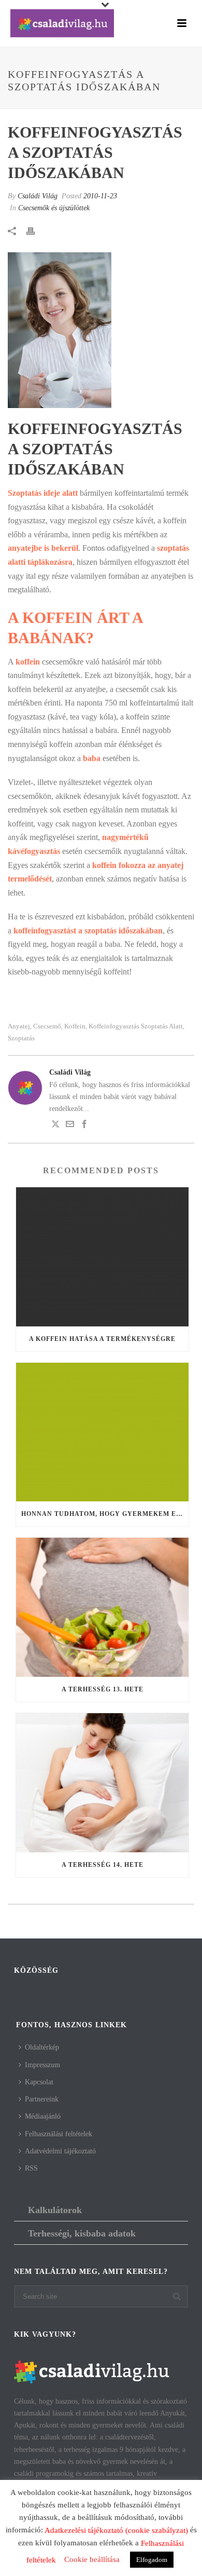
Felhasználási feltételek (59, 2134)
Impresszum (42, 2065)
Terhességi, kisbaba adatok (82, 2233)
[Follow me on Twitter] (55, 1126)
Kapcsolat (39, 2082)
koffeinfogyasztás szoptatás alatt (136, 1026)
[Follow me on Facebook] (84, 1126)
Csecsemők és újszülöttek (54, 208)
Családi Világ (38, 196)
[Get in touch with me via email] (70, 1126)
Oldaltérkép (42, 2047)
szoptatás (21, 1038)
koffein (75, 1026)
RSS (31, 2168)
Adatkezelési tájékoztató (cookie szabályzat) (116, 2530)
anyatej (19, 1026)
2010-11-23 (100, 196)
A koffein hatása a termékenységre (102, 1339)
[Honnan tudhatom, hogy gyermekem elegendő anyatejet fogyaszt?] (102, 1432)
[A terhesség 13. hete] (102, 1607)
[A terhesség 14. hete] (102, 1783)
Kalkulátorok (55, 2210)
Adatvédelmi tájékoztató (60, 2151)
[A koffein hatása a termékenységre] (102, 1257)
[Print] (36, 230)
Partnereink (42, 2099)
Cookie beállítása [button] (92, 2559)
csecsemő (47, 1026)
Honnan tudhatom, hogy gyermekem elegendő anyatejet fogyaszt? (105, 1514)
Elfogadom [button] (152, 2560)
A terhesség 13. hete (103, 1689)
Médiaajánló (43, 2116)
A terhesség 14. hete (103, 1865)
